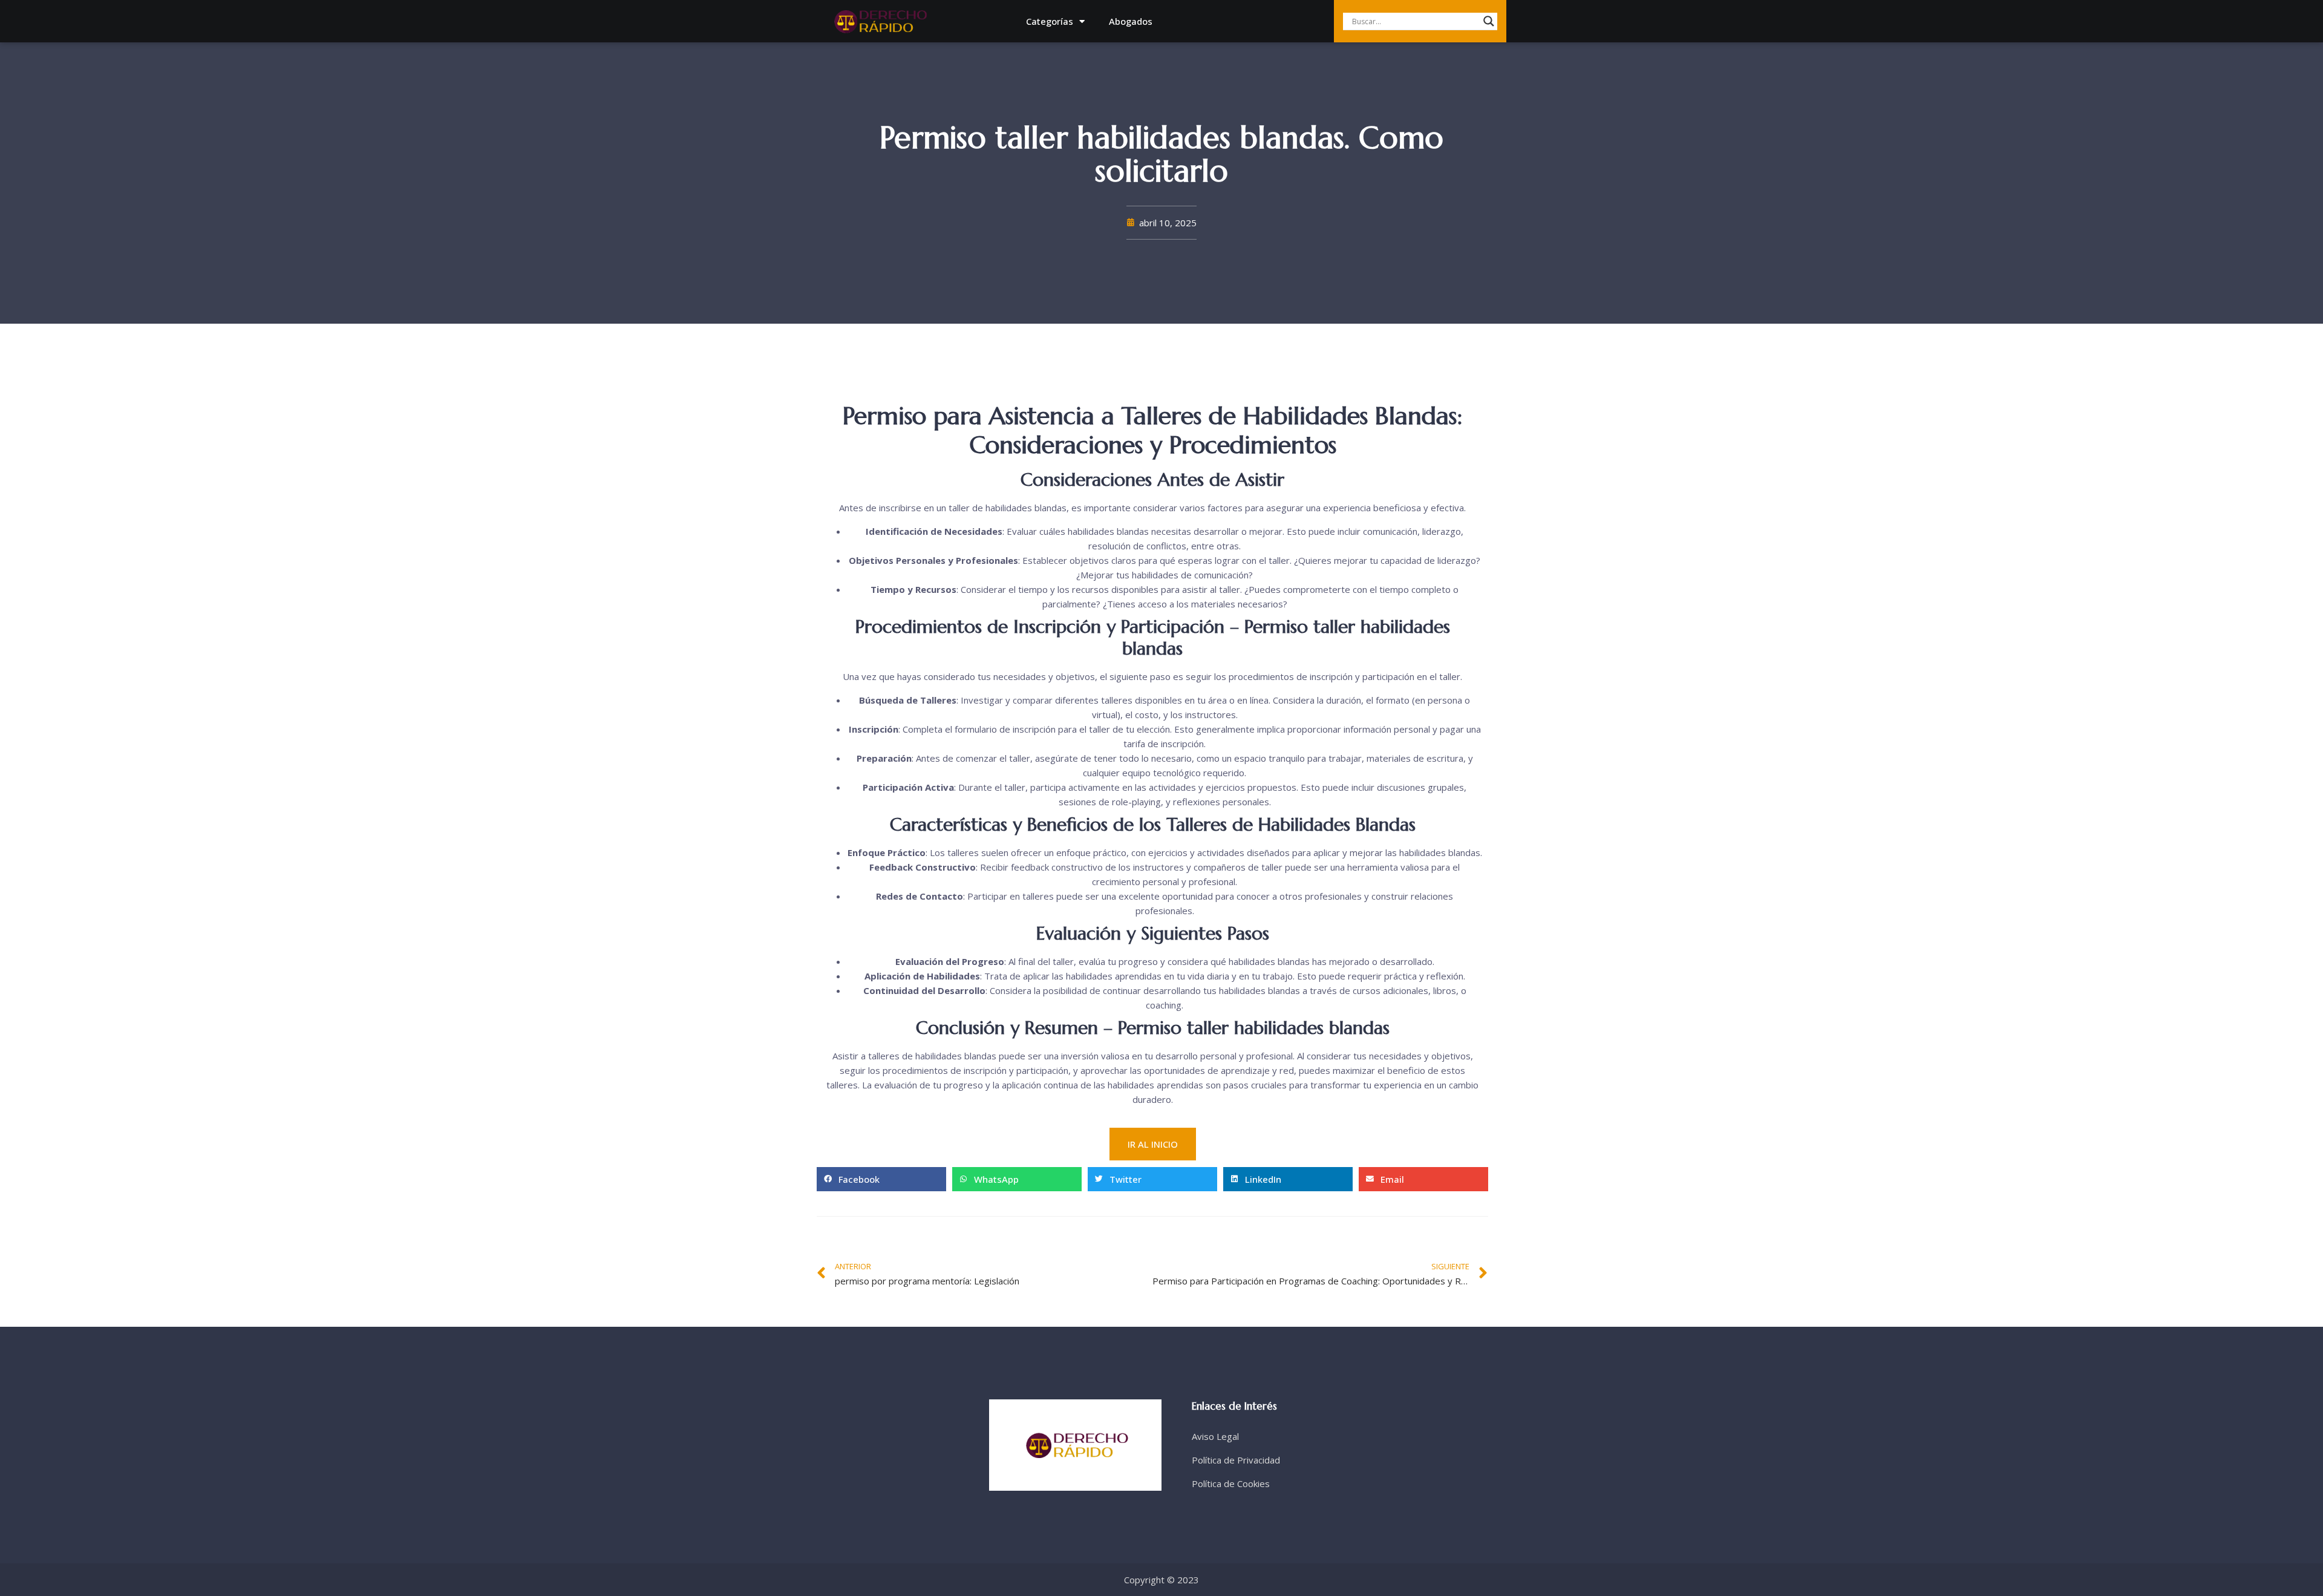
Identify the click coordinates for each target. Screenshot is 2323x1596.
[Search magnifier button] (1489, 21)
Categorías (1050, 21)
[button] (881, 1179)
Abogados (1131, 21)
